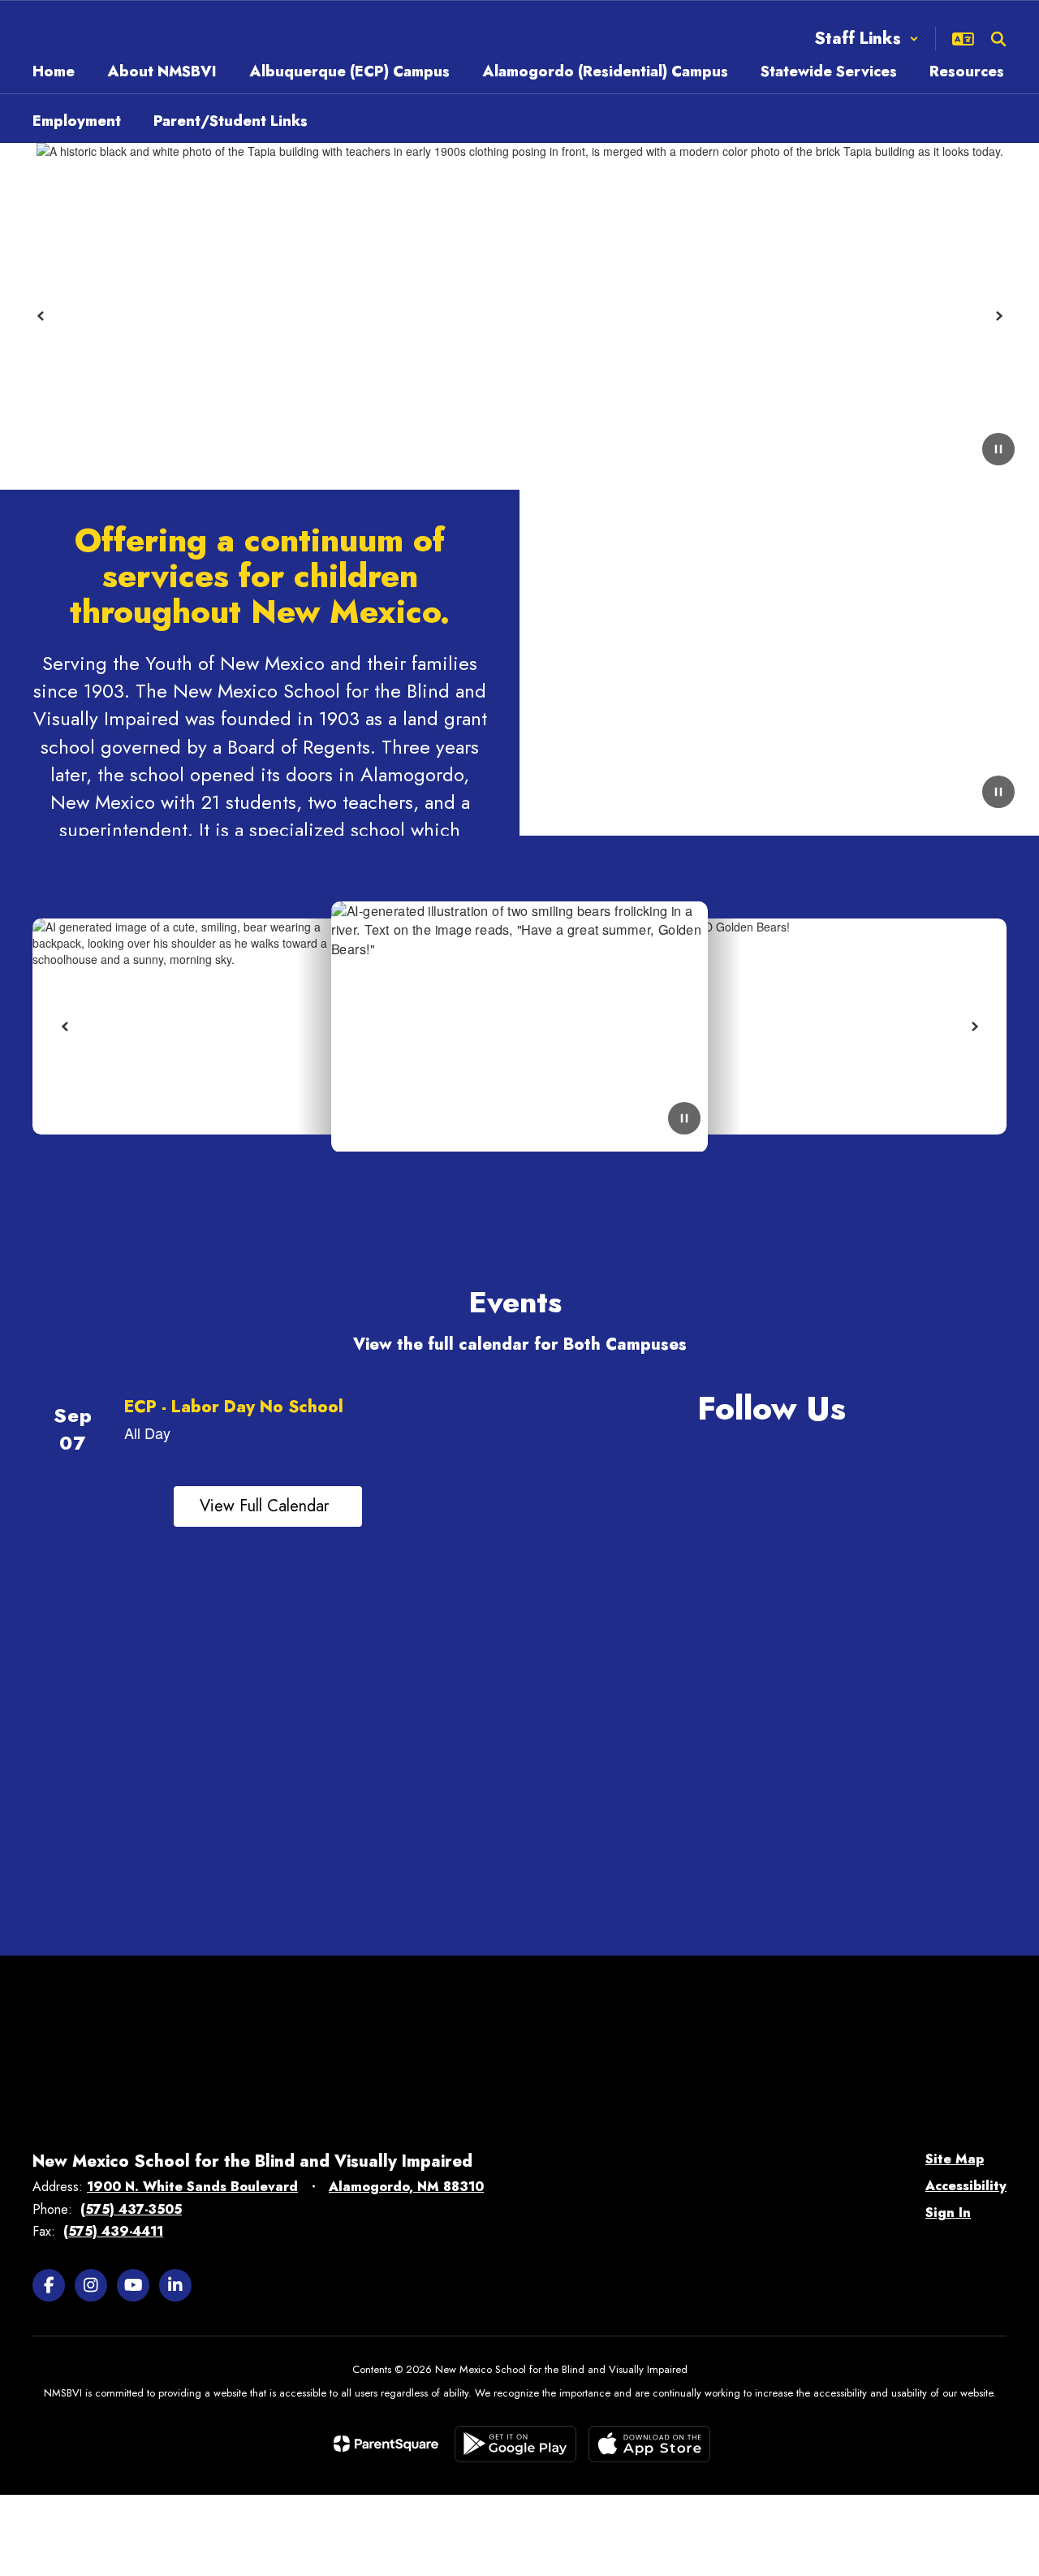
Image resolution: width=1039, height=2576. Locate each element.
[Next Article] (974, 1027)
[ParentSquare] (386, 2444)
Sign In (948, 2213)
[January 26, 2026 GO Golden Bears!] (819, 1027)
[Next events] (487, 1506)
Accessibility (966, 2186)
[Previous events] (49, 1506)
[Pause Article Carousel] (684, 1120)
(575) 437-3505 (131, 2209)
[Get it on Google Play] (515, 2444)
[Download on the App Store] (649, 2444)
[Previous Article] (65, 1027)
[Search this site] (998, 39)
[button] (867, 39)
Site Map (955, 2159)
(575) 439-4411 (113, 2231)
